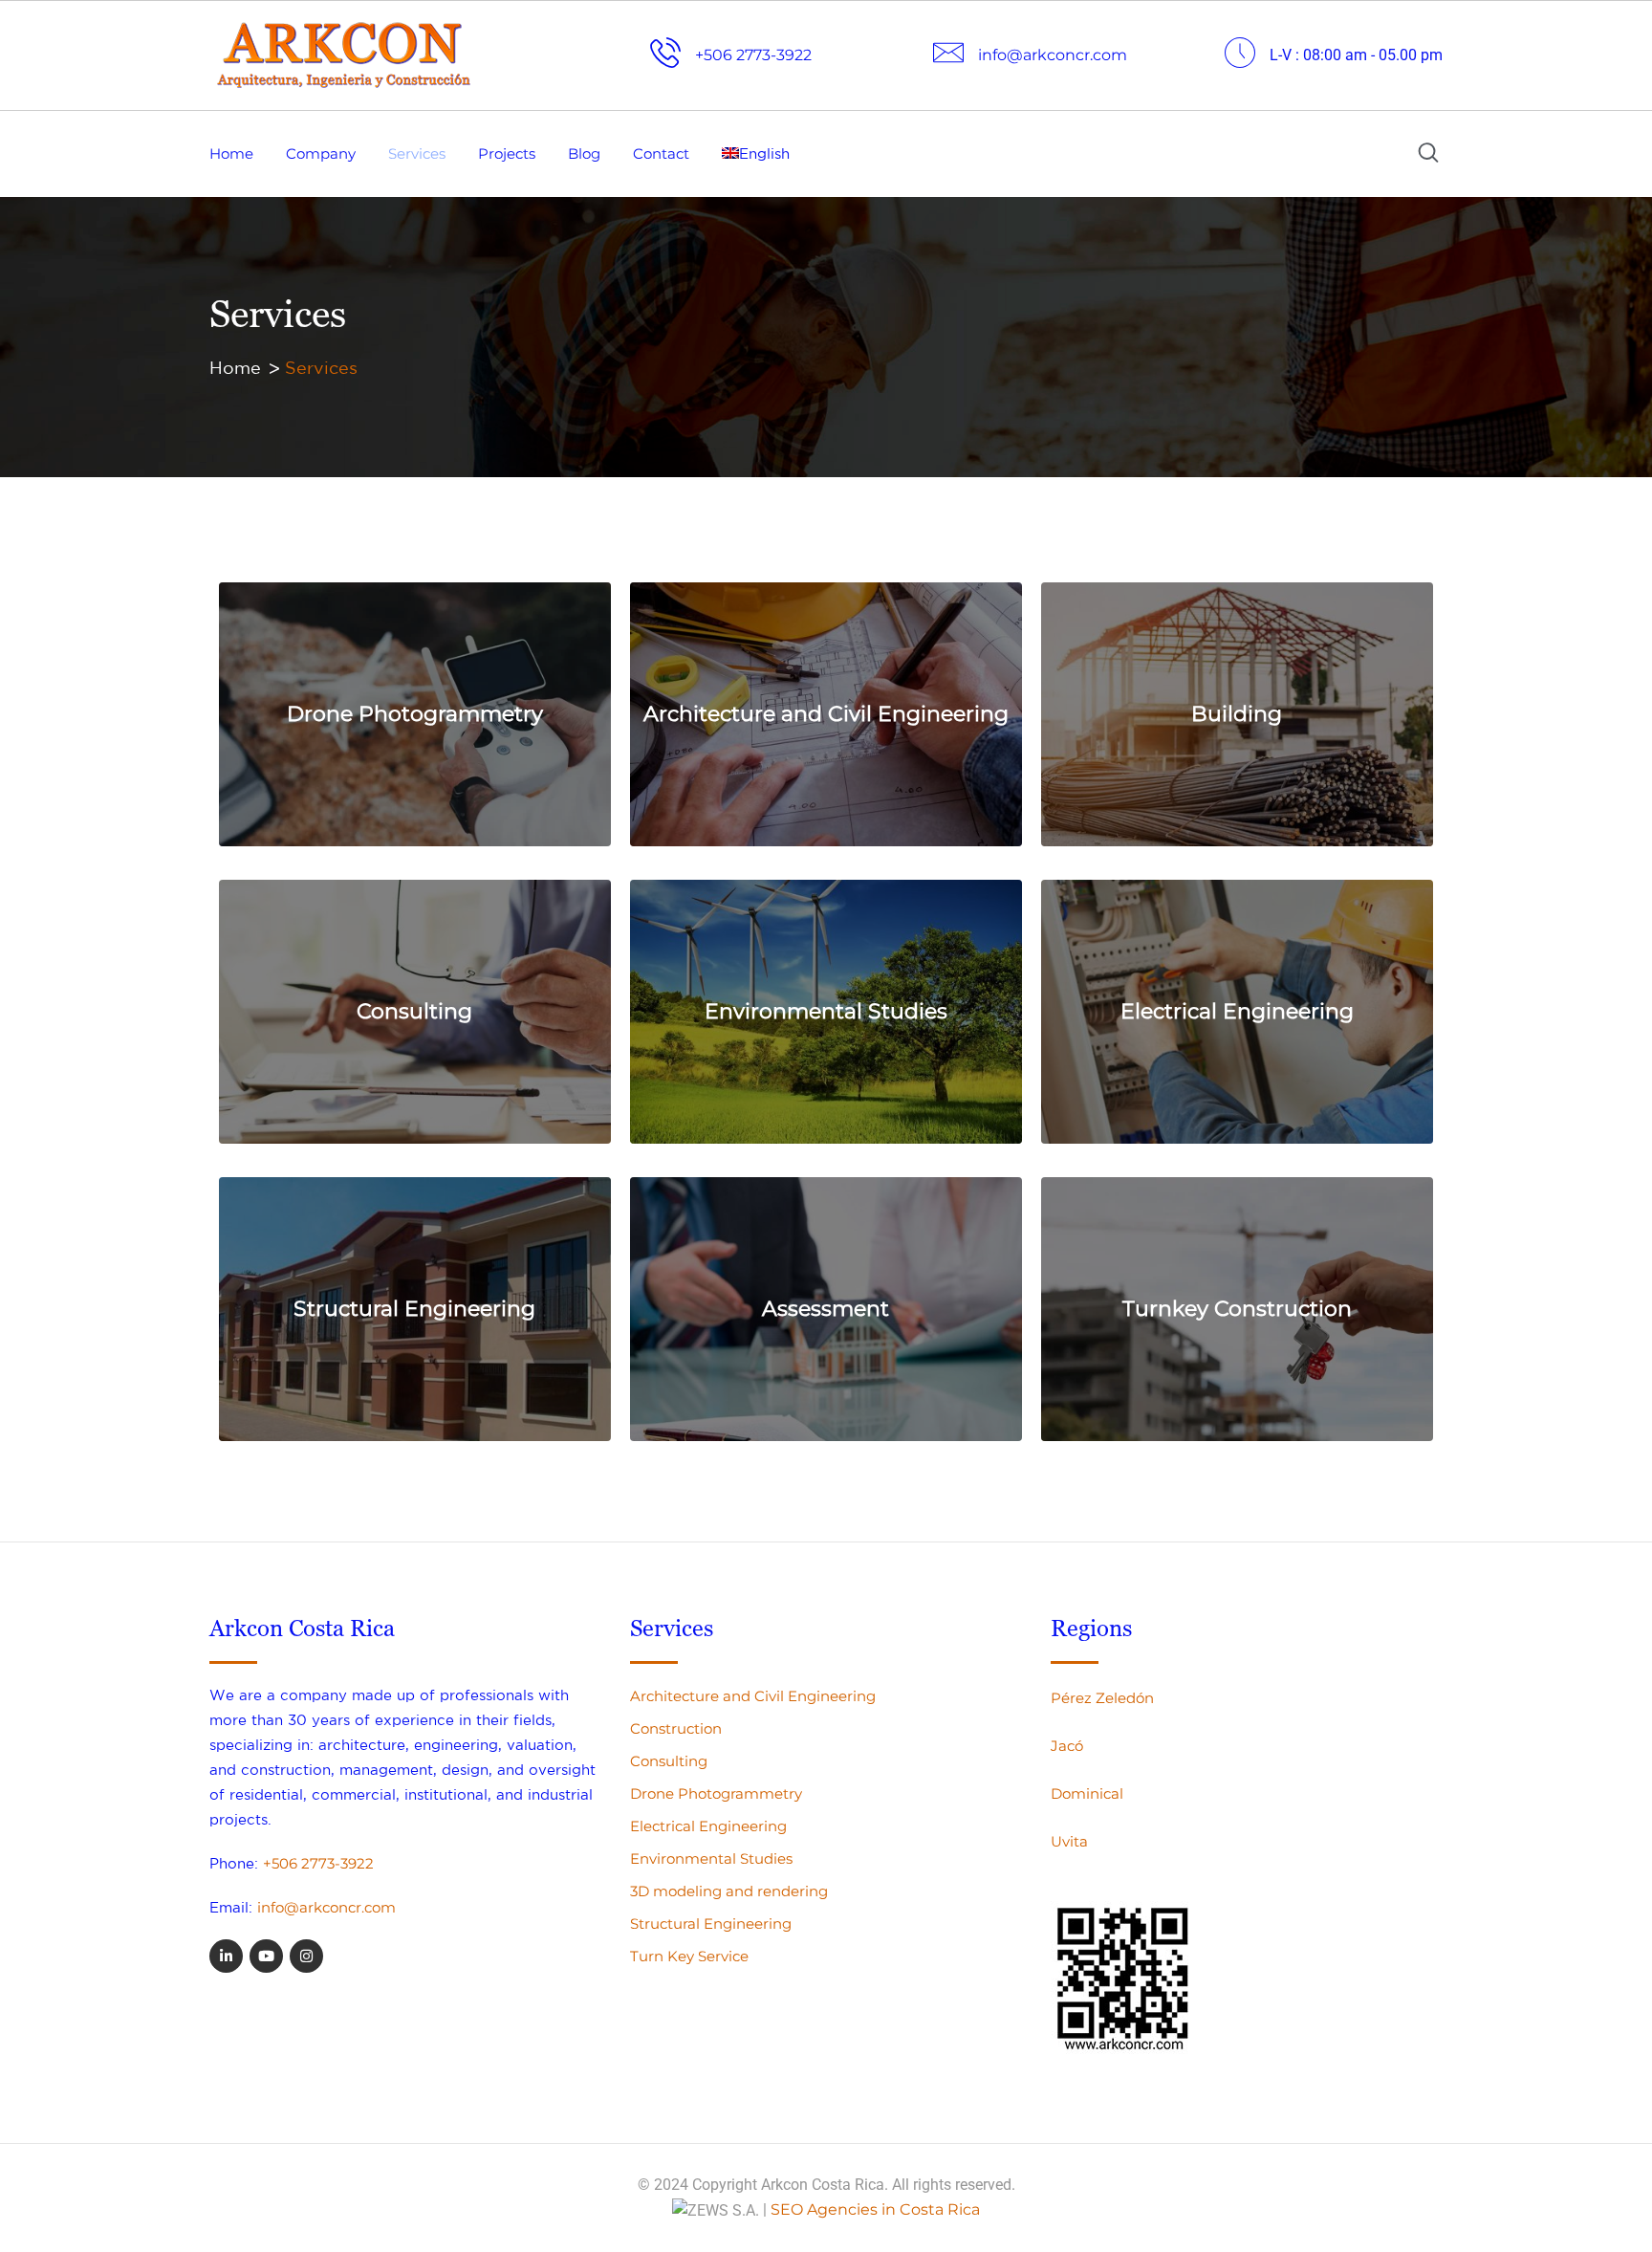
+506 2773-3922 (318, 1863)
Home (231, 153)
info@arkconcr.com (326, 1907)
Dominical (1087, 1793)
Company (321, 153)
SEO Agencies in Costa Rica (875, 2209)
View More (408, 797)
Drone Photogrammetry (415, 714)
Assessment (826, 1309)
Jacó (1067, 1746)
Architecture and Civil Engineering (826, 714)
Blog (584, 153)
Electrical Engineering (1237, 1011)
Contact (661, 153)
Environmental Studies (826, 1011)
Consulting (414, 1011)
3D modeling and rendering (729, 1891)
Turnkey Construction (1237, 1309)
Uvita (1069, 1841)
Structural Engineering (414, 1309)
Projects (507, 153)
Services (417, 153)
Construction (676, 1728)
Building (1237, 714)
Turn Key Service (689, 1956)
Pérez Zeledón (1102, 1698)
